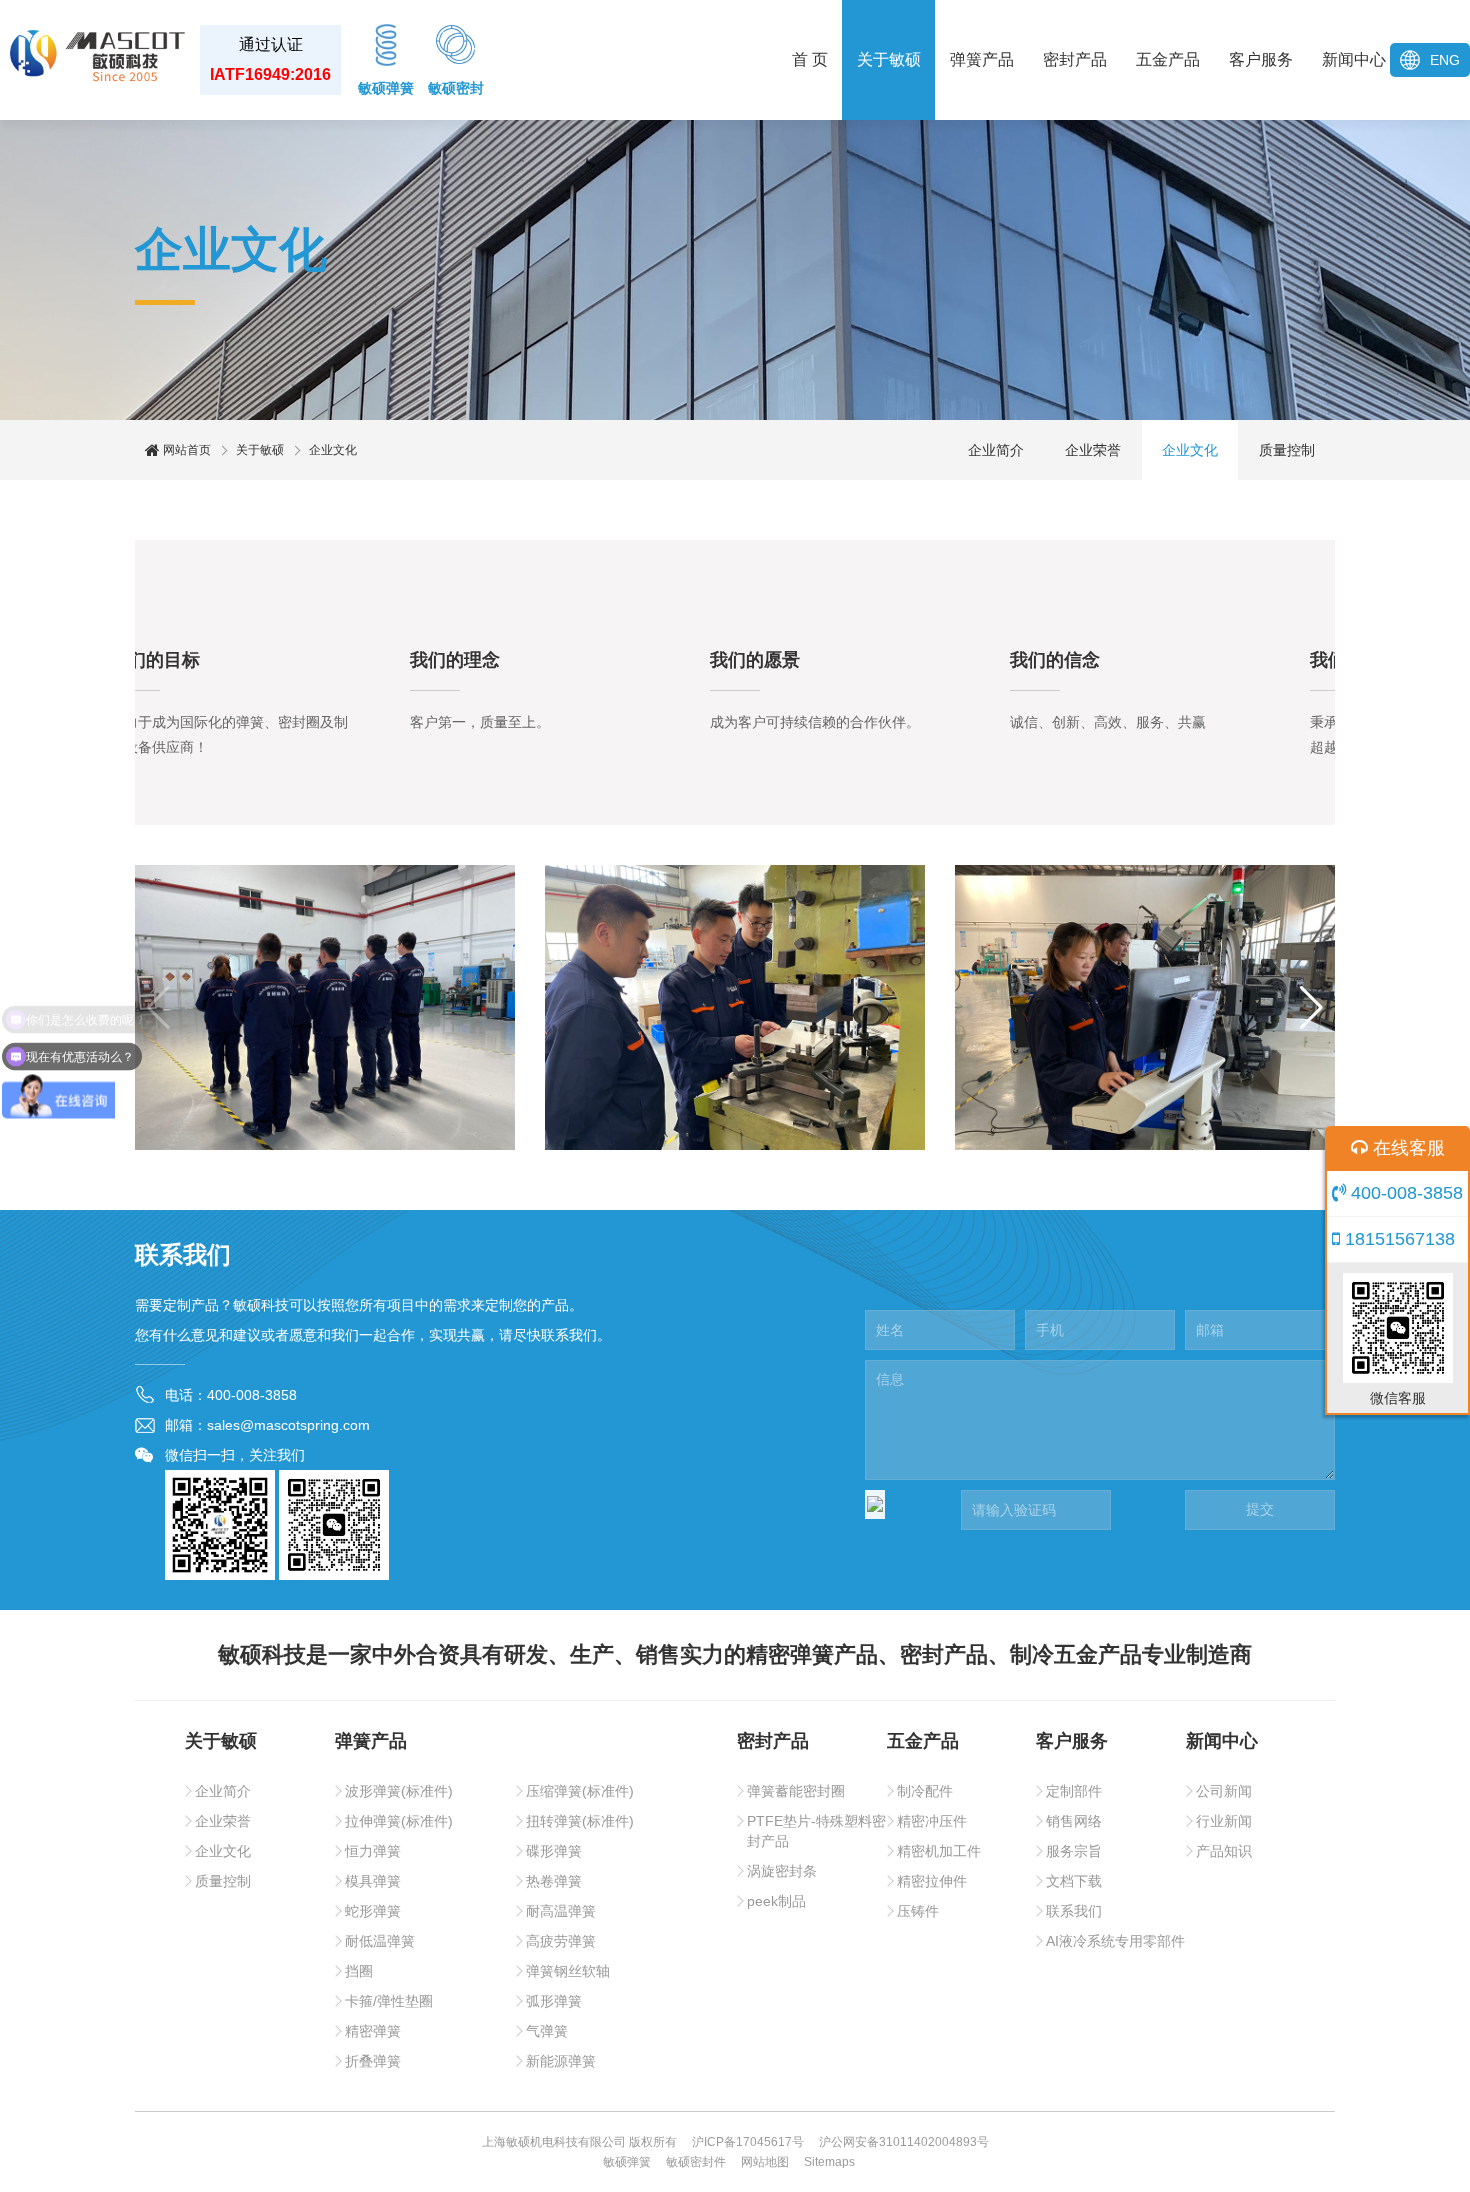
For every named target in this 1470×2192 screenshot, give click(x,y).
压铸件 (918, 1911)
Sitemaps (829, 2162)
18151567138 (1397, 1239)
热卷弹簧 (554, 1881)
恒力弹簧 (373, 1851)
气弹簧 (547, 2031)
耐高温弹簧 (561, 1911)
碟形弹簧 (554, 1851)
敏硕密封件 (696, 2162)
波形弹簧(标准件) (399, 1791)
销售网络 (1074, 1821)
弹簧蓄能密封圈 (796, 1791)
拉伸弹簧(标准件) (399, 1821)
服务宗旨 (1074, 1851)
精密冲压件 (932, 1821)
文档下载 (1074, 1881)
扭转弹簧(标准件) (580, 1821)
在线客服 (1406, 1148)
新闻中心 (1354, 59)
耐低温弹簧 (380, 1941)
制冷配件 (925, 1791)
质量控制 (1287, 450)
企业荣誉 (1093, 450)
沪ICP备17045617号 (748, 2142)
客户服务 (1261, 59)
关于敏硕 (889, 59)
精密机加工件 (939, 1851)
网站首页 (185, 450)
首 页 (810, 59)
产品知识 (1224, 1851)
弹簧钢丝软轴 (568, 1971)
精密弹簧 (373, 2031)
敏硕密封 (456, 88)
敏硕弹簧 (386, 88)
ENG (1445, 60)
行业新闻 (1224, 1821)
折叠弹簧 (373, 2061)
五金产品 (1168, 59)
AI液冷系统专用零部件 (1115, 1941)
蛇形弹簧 (373, 1911)
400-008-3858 (1404, 1193)
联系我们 (1074, 1911)
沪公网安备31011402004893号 (904, 2142)
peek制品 (776, 1901)
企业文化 (1190, 450)
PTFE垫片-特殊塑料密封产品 (816, 1831)
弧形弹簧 (554, 2001)
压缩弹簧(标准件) (580, 1791)
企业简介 (996, 450)
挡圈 (359, 1971)
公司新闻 (1224, 1791)
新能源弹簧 (561, 2061)
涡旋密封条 (782, 1871)
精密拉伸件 (932, 1881)
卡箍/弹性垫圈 (389, 2001)
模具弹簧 (373, 1881)
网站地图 (765, 2162)
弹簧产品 (982, 59)
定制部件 (1074, 1791)
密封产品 (1075, 59)
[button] (158, 1008)
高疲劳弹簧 (561, 1941)
